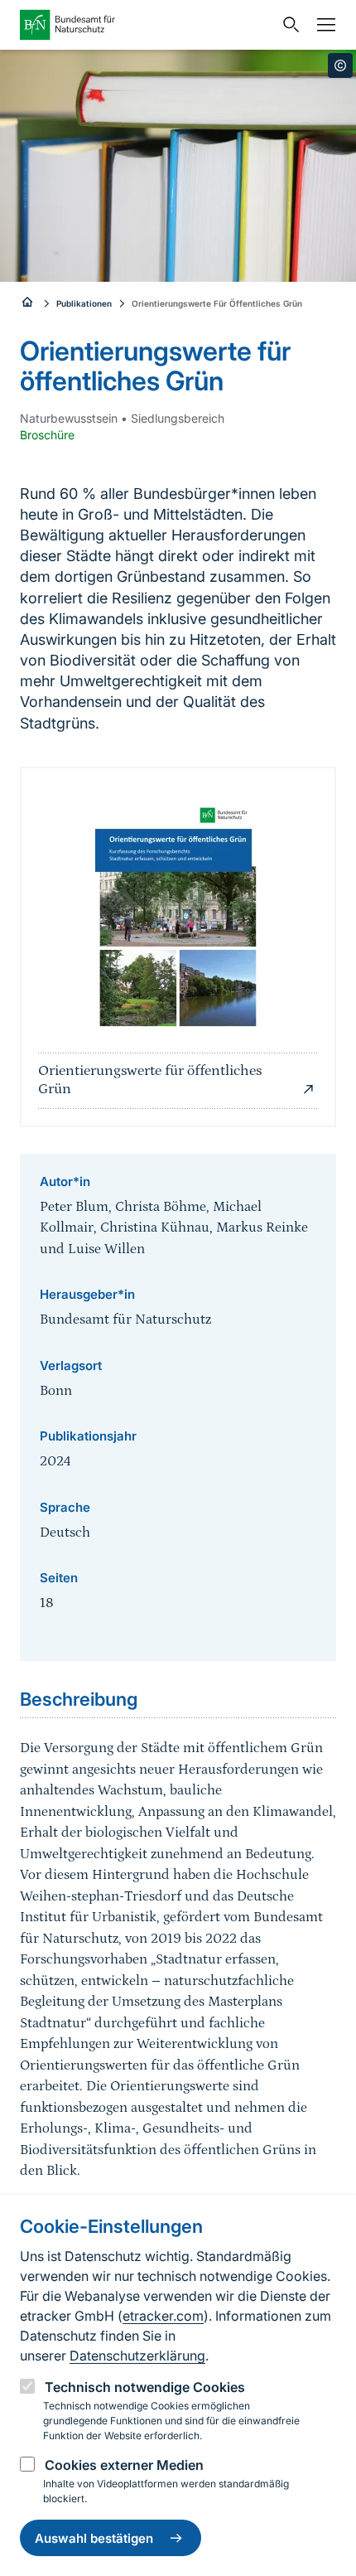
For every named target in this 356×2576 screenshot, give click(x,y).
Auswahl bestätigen (94, 2538)
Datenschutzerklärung (137, 2356)
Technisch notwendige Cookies (145, 2387)
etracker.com (163, 2316)
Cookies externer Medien (124, 2465)
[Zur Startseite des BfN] (147, 25)
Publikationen (84, 303)
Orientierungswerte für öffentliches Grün (150, 1080)
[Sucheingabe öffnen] (287, 25)
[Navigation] (322, 25)
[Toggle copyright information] (340, 65)
